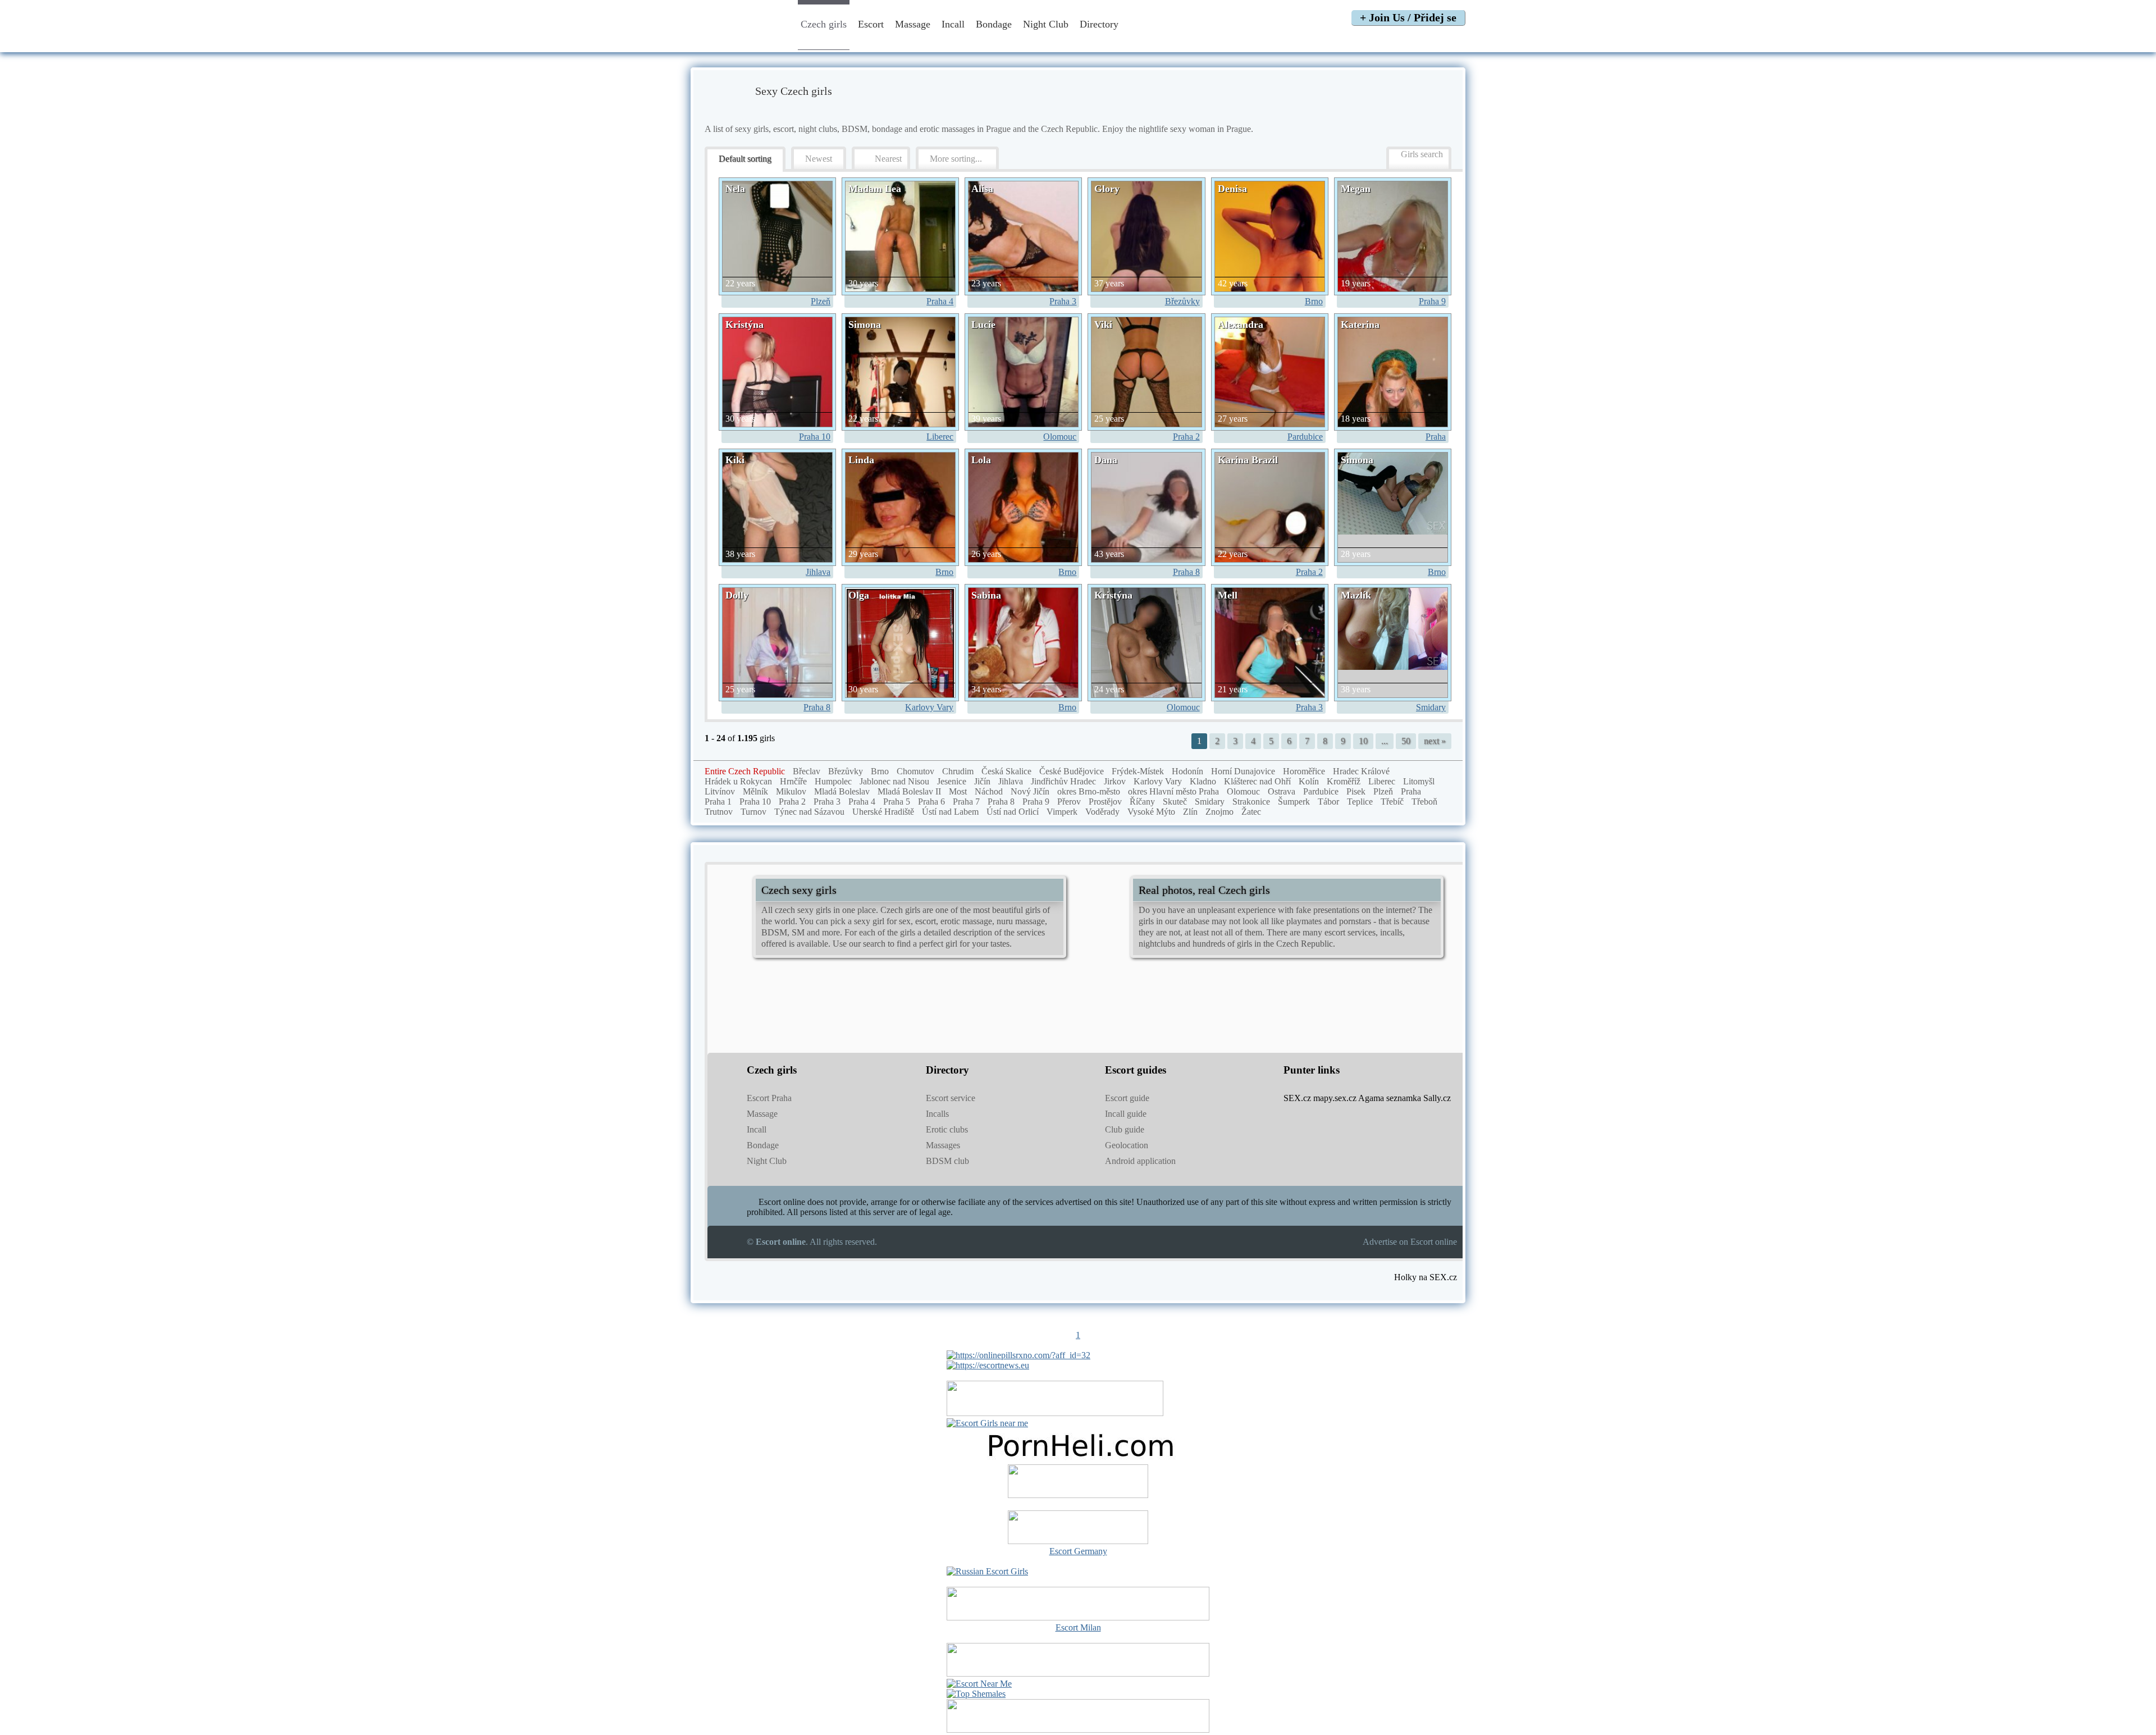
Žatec (1251, 812)
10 (1363, 741)
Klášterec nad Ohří (1257, 781)
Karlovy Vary (929, 707)
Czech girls (824, 24)
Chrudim (958, 771)
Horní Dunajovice (1243, 771)
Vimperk (1062, 812)
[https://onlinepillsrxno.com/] (1018, 1355)
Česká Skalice (1006, 771)
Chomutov (915, 771)
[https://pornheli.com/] (1055, 1413)
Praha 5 (897, 802)
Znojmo (1219, 812)
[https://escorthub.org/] (1078, 1482)
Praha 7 (966, 802)
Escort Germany (1078, 1551)
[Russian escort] (987, 1571)
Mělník (755, 791)
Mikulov (791, 791)
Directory (1100, 24)
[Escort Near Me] (979, 1684)
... (1385, 741)
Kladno (1203, 781)
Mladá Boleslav (842, 791)
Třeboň (1424, 802)
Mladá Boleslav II (909, 791)
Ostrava (1282, 791)
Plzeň (821, 301)
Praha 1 (718, 802)
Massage (913, 24)
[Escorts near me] (987, 1423)
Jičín (982, 781)
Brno (1314, 301)
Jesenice (952, 781)
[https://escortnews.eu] (988, 1365)
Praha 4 (940, 301)
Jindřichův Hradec (1063, 781)
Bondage (994, 24)
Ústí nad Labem (950, 812)
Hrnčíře (793, 781)
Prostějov (1105, 802)
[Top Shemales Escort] (976, 1694)
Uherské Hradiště (883, 812)
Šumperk (1294, 802)
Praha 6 (931, 802)
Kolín (1309, 781)
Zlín (1190, 812)
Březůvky (1182, 301)
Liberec (940, 437)
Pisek (1356, 791)
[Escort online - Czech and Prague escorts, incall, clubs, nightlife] (737, 41)
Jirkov (1115, 781)
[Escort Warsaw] (1078, 1730)
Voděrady (1102, 812)
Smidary (1431, 707)
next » (1435, 741)
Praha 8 (1186, 572)
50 (1406, 741)
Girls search (1422, 154)
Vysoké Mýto (1151, 812)
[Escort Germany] (1078, 1528)
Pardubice (1305, 437)
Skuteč (1175, 802)
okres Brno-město (1089, 791)
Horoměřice (1304, 771)
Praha (1436, 437)
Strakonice (1251, 802)
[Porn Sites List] (1078, 1459)
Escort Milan (1078, 1627)
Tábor (1328, 802)
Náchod (989, 791)
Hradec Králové (1361, 771)
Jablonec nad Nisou (894, 781)
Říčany (1142, 802)
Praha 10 (815, 437)
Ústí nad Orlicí (1013, 812)
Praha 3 (1063, 301)
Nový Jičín (1030, 791)
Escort (871, 24)
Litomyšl (1419, 781)
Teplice (1360, 802)
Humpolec (833, 781)
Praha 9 (1432, 301)
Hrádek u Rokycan (738, 781)
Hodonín (1187, 771)
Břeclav (807, 771)
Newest (819, 159)
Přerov (1069, 802)
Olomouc (1060, 437)
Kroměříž (1344, 781)
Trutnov (719, 812)
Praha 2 (1186, 437)
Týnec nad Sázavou (809, 812)
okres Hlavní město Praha (1173, 791)
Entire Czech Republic (745, 771)
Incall (953, 24)
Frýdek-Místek (1138, 771)
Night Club (1046, 24)
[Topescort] (1078, 1674)
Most (958, 791)
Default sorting (745, 159)
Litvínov (720, 791)
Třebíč (1392, 802)
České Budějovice (1072, 771)
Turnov (753, 812)
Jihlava (818, 572)
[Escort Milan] (1078, 1617)
